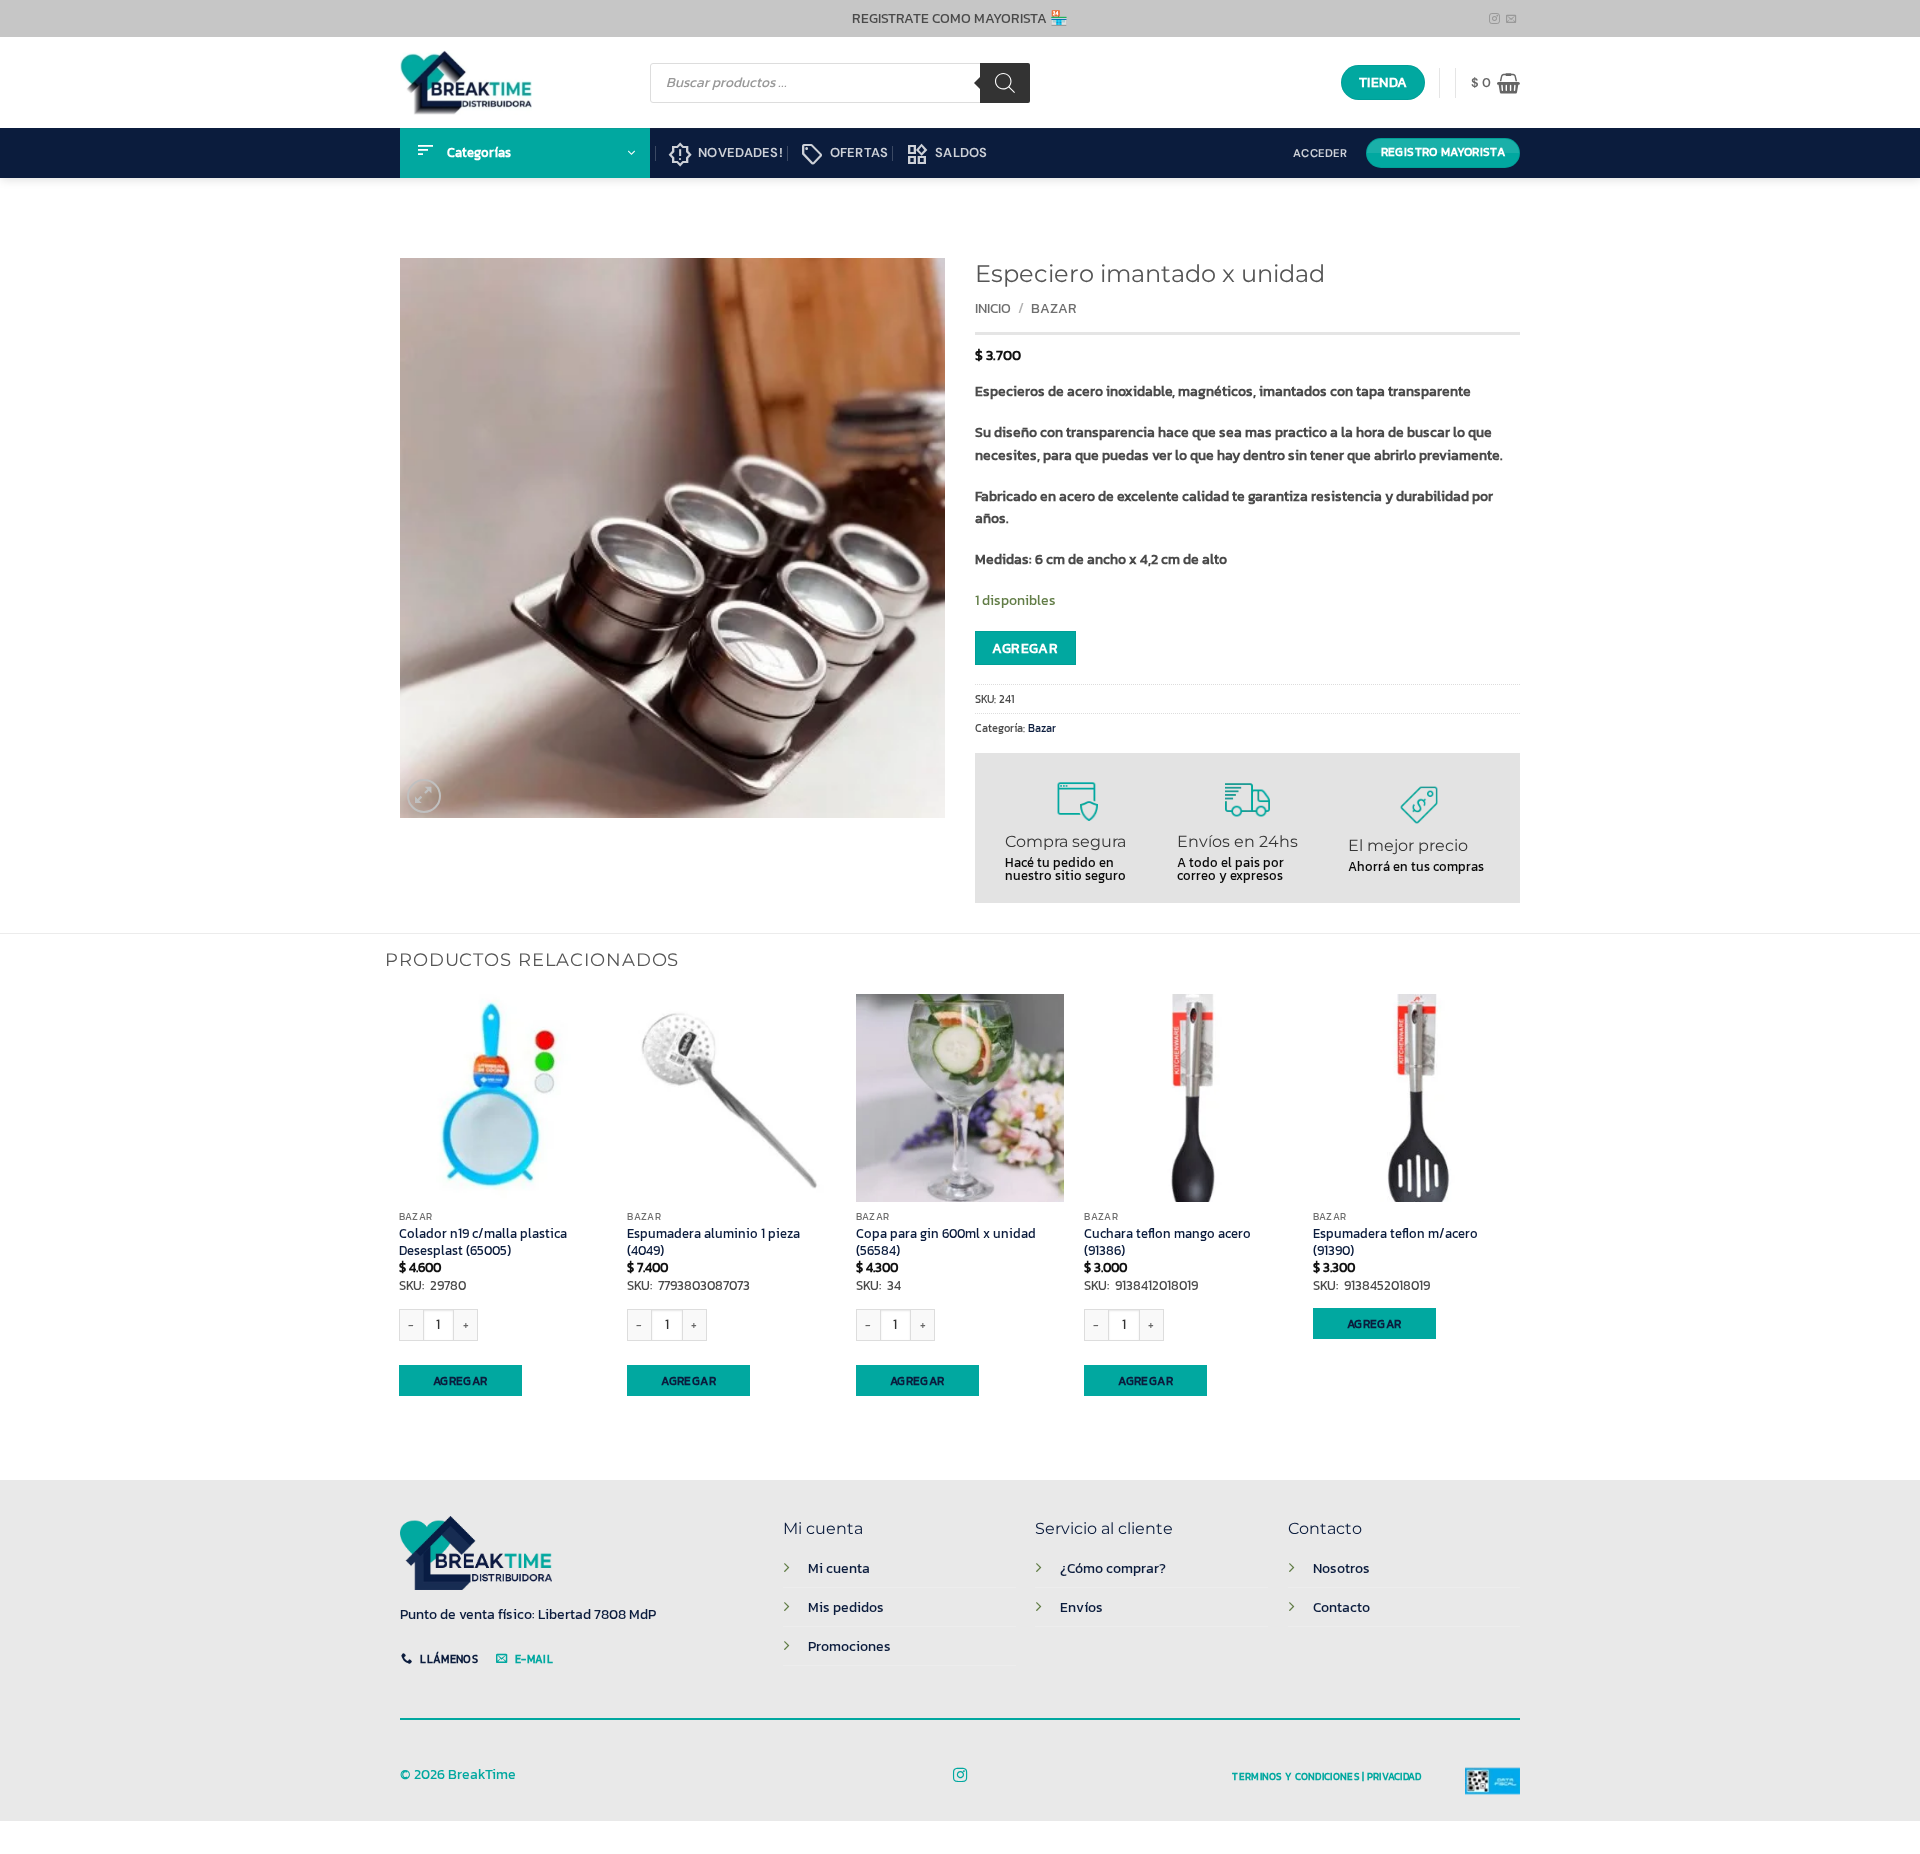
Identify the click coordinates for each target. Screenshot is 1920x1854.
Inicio (993, 308)
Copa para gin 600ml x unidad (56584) (946, 1242)
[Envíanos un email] (1511, 19)
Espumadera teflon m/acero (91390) (1395, 1242)
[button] (1495, 83)
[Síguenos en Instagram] (1494, 19)
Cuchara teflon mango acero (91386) (1167, 1242)
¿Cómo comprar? (1113, 1568)
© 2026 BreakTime (458, 1774)
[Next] (1520, 1220)
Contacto (1341, 1607)
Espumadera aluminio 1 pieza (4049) (713, 1242)
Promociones (849, 1646)
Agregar (1025, 648)
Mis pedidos (846, 1607)
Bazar (1054, 308)
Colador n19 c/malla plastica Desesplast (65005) (483, 1242)
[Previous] (400, 1220)
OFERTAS (844, 155)
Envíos (1081, 1607)
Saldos (946, 155)
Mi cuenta (839, 1568)
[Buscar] (1005, 83)
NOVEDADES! (725, 155)
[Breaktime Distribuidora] (466, 82)
